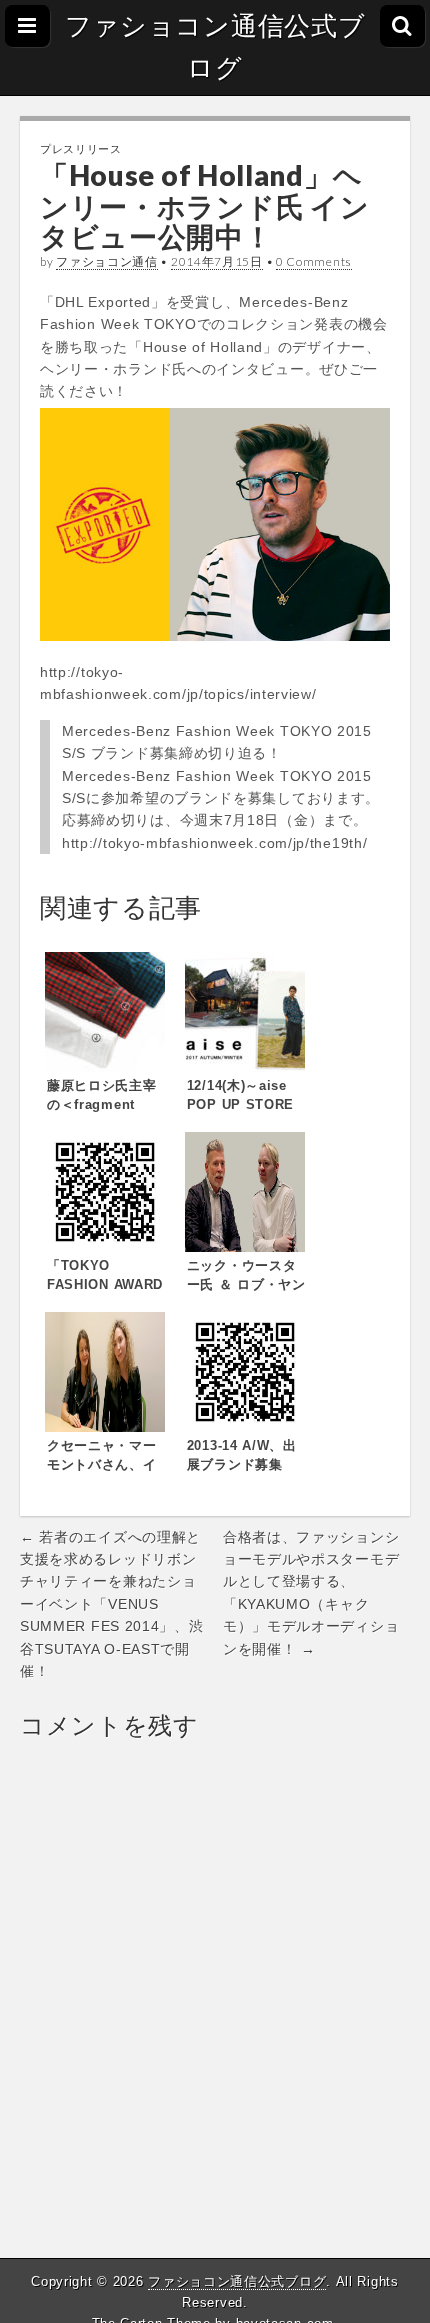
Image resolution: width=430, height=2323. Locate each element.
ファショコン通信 (107, 261)
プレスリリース (81, 148)
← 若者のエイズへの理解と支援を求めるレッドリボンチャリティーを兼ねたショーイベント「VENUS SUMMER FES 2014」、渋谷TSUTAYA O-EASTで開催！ (112, 1604)
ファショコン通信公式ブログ (215, 47)
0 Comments (314, 261)
